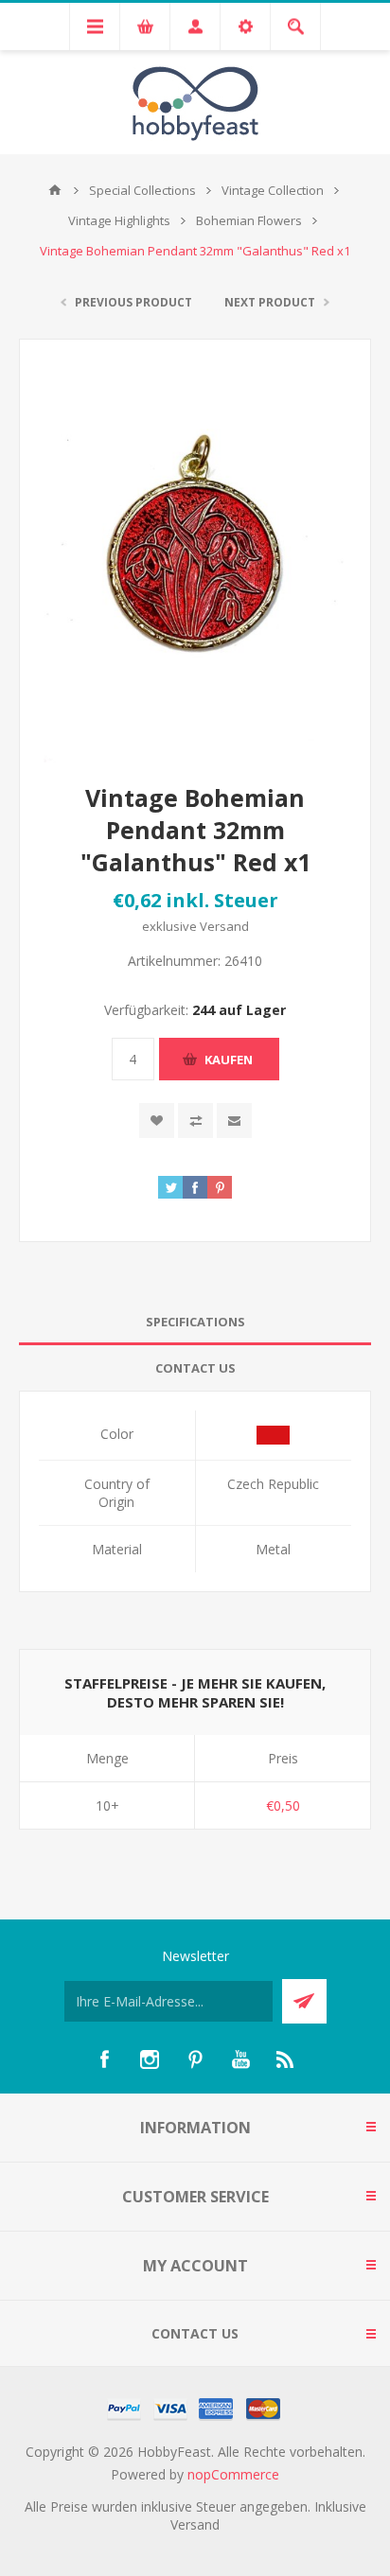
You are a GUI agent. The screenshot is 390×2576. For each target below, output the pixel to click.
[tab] (195, 1322)
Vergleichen (195, 1121)
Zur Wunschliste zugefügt (157, 1121)
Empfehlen (234, 1121)
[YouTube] (240, 2059)
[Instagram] (150, 2059)
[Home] (55, 190)
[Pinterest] (195, 2059)
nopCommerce (233, 2474)
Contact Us (195, 1368)
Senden (304, 2001)
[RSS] (286, 2059)
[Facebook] (104, 2059)
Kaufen (229, 1060)
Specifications (195, 1322)
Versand (224, 926)
